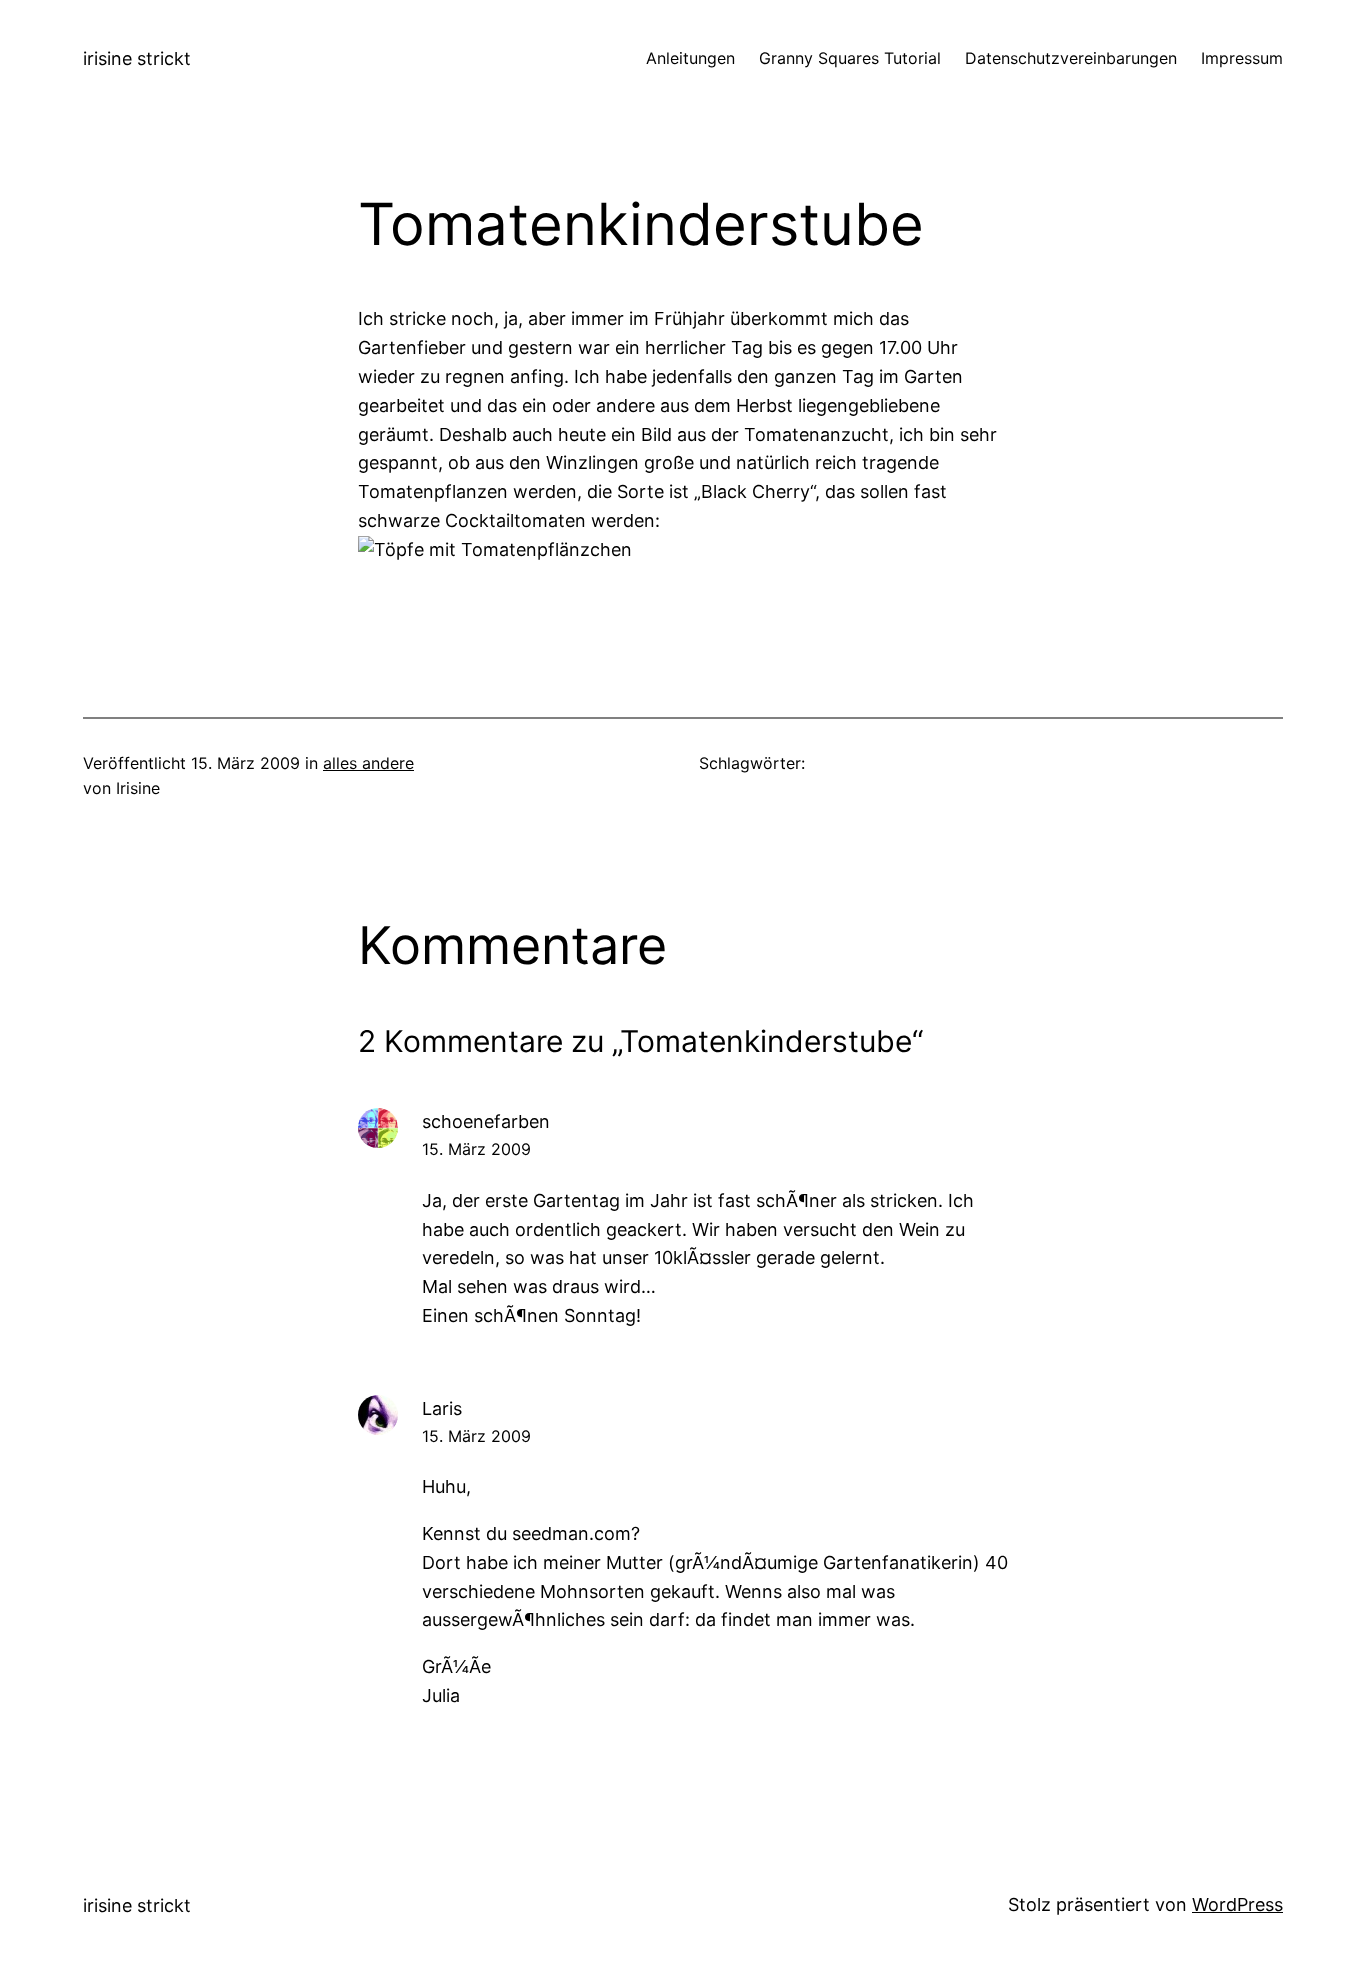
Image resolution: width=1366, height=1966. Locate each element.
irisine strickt (137, 58)
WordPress (1237, 1904)
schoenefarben (486, 1121)
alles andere (368, 763)
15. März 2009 (476, 1149)
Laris (442, 1408)
